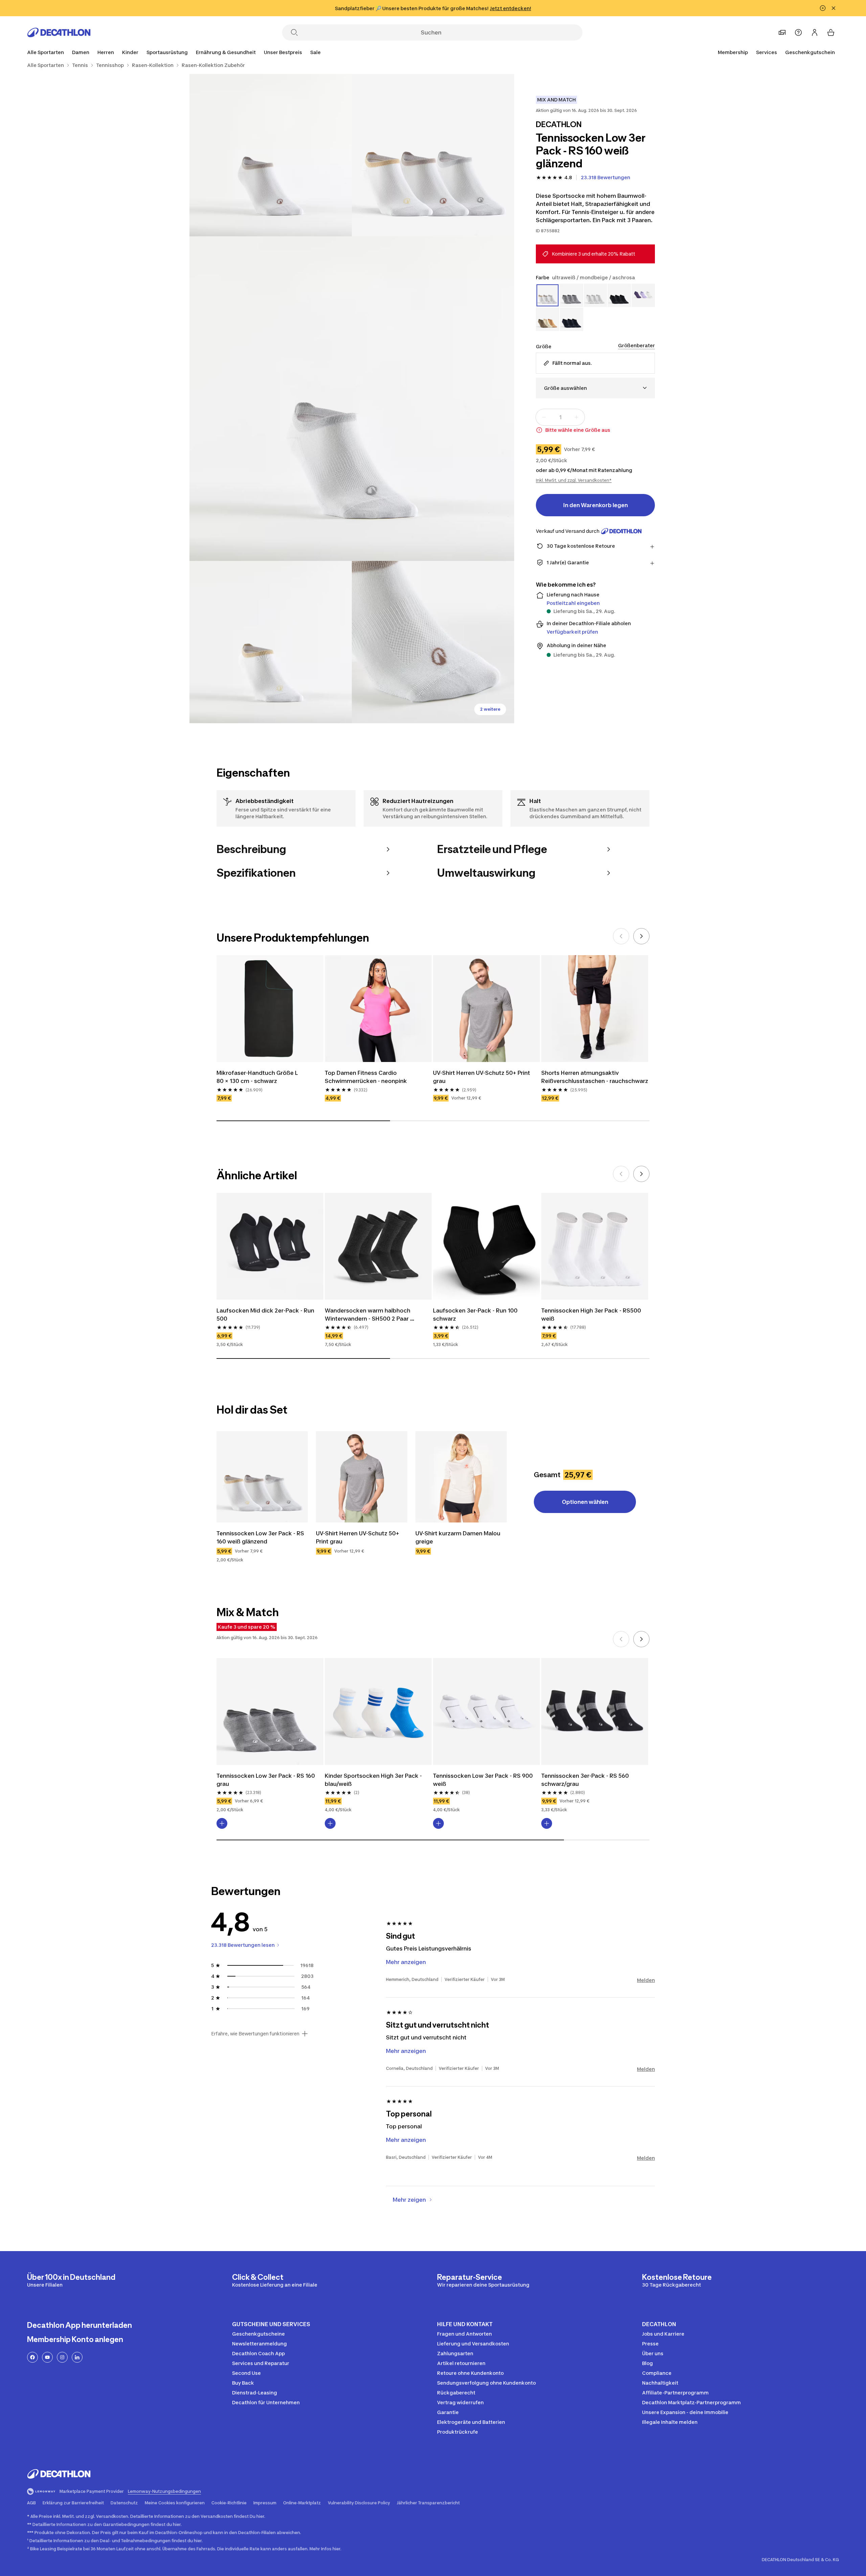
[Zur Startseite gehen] (59, 32)
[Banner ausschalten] (823, 8)
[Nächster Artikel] (641, 936)
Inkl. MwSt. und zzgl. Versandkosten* (574, 480)
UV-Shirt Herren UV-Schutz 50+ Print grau (482, 1077)
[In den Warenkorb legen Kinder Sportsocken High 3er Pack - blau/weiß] (330, 1823)
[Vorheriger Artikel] (621, 936)
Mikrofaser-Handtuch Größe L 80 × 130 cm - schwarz (258, 1077)
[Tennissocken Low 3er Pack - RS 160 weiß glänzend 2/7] (271, 155)
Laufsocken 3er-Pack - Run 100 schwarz (476, 1315)
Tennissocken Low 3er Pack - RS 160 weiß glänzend (261, 1537)
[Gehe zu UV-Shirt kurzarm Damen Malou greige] (461, 1477)
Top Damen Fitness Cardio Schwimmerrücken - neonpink (367, 1077)
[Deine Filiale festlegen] (782, 32)
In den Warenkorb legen (596, 505)
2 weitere (490, 709)
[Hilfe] (798, 32)
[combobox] (595, 388)
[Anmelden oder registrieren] (815, 32)
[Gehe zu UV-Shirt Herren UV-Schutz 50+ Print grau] (362, 1477)
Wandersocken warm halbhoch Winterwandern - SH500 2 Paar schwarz (368, 1315)
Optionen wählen (585, 1502)
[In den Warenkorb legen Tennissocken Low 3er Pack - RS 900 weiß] (438, 1823)
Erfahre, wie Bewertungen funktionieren (255, 2034)
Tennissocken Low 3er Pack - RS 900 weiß (484, 1780)
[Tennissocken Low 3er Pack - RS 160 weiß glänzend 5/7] (433, 642)
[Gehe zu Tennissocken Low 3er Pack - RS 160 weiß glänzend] (262, 1477)
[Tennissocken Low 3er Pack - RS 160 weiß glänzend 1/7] (433, 155)
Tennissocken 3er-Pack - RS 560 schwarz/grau (586, 1780)
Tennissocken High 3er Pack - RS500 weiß (592, 1315)
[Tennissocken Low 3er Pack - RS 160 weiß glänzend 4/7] (271, 642)
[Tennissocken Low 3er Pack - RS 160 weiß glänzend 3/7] (352, 399)
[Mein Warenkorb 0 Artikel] (831, 32)
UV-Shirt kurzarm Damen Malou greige (459, 1537)
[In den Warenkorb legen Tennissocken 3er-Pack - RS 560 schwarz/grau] (547, 1823)
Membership (733, 52)
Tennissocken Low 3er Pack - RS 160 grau (266, 1780)
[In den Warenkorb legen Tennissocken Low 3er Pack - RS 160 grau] (222, 1823)
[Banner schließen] (834, 8)
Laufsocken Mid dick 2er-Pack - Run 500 (266, 1315)
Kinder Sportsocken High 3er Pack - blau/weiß (374, 1780)
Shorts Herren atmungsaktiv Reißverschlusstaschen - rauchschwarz (595, 1077)
